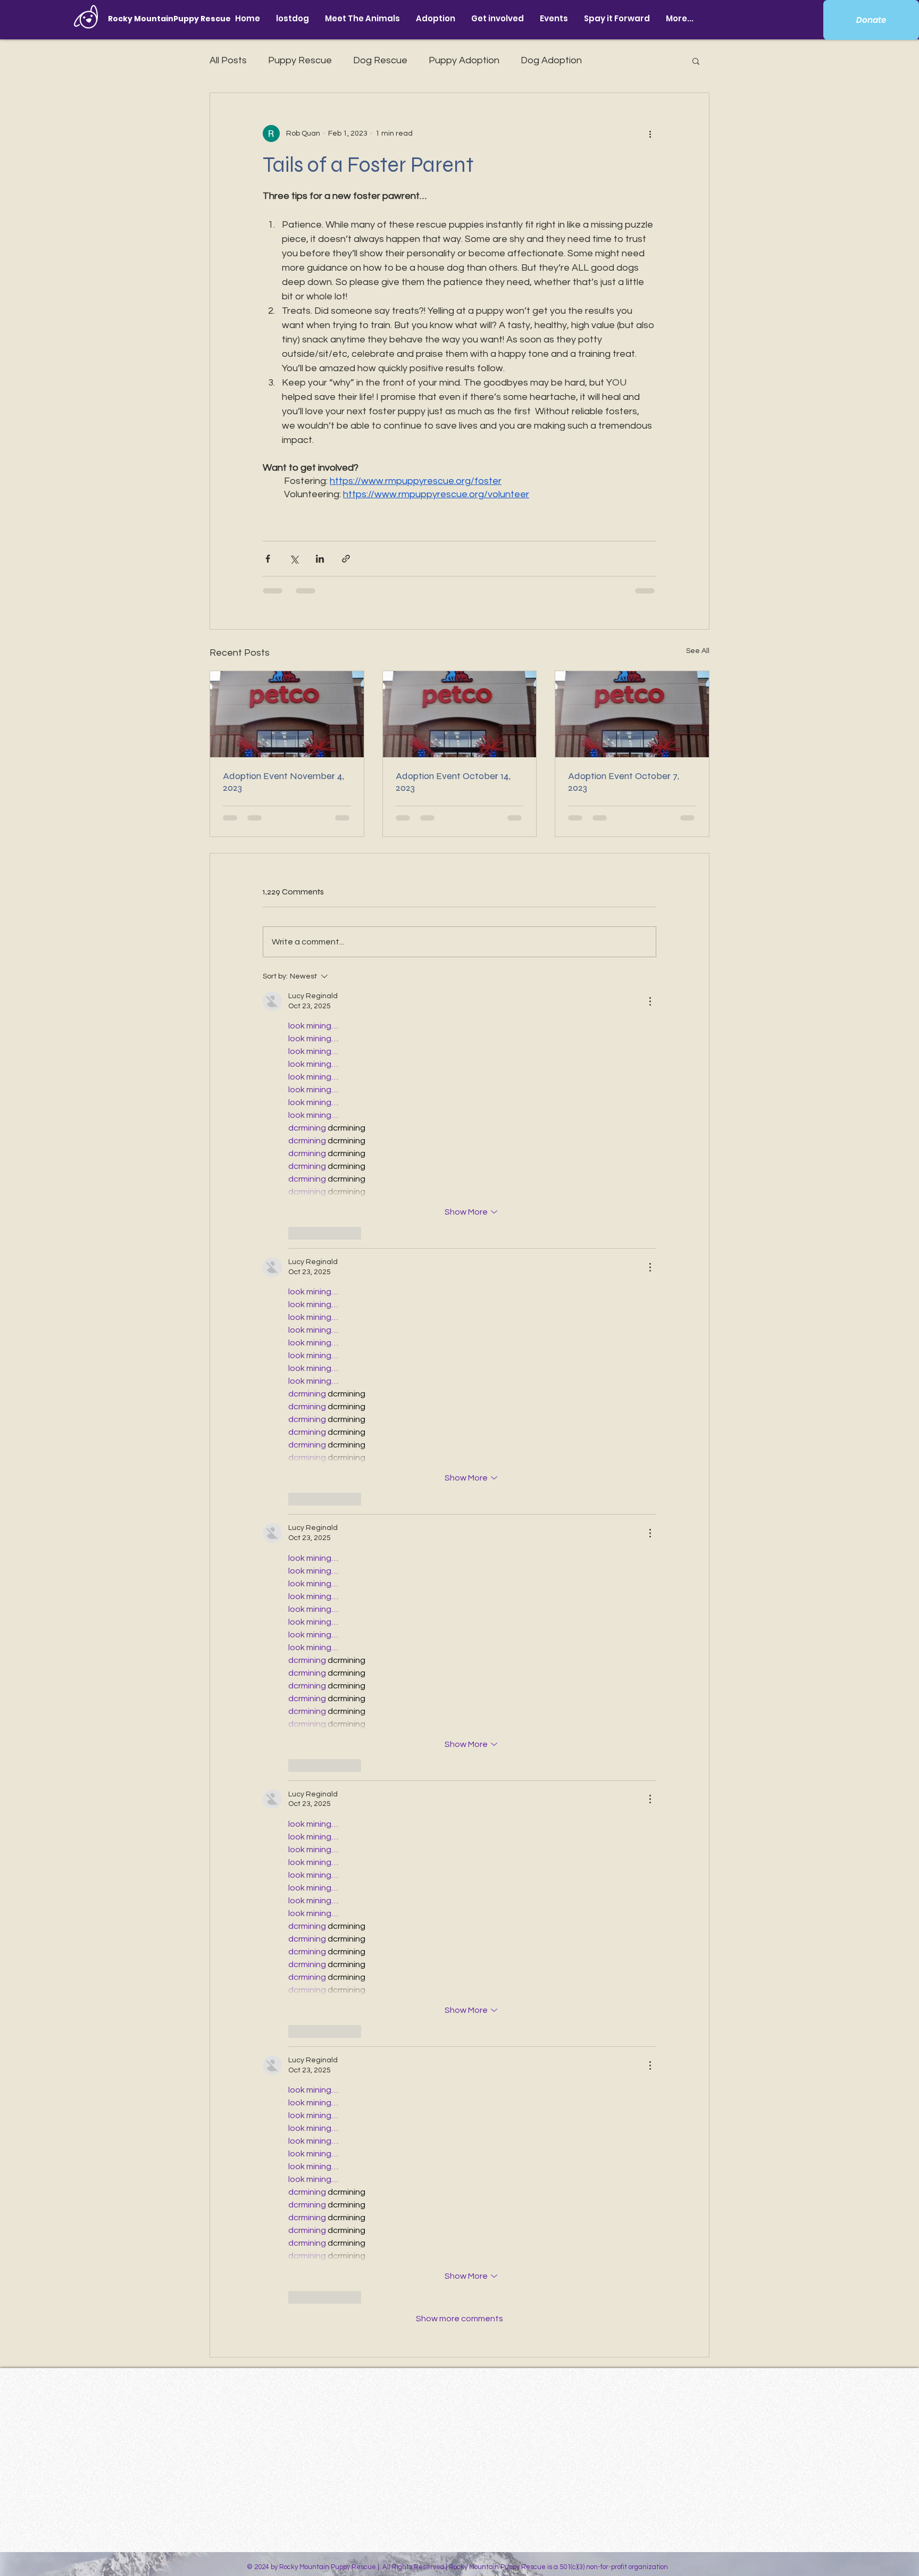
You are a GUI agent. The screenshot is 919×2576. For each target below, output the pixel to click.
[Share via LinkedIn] (320, 559)
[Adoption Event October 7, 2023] (632, 714)
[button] (362, 18)
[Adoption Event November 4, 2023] (287, 714)
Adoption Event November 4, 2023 (283, 782)
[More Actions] (650, 1001)
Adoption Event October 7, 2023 (624, 782)
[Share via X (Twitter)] (294, 559)
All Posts (228, 60)
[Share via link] (346, 559)
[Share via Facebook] (268, 559)
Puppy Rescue (300, 60)
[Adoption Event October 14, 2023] (460, 714)
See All (698, 651)
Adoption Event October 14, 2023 (453, 782)
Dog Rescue (380, 60)
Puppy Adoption (464, 60)
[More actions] (650, 133)
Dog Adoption (551, 60)
